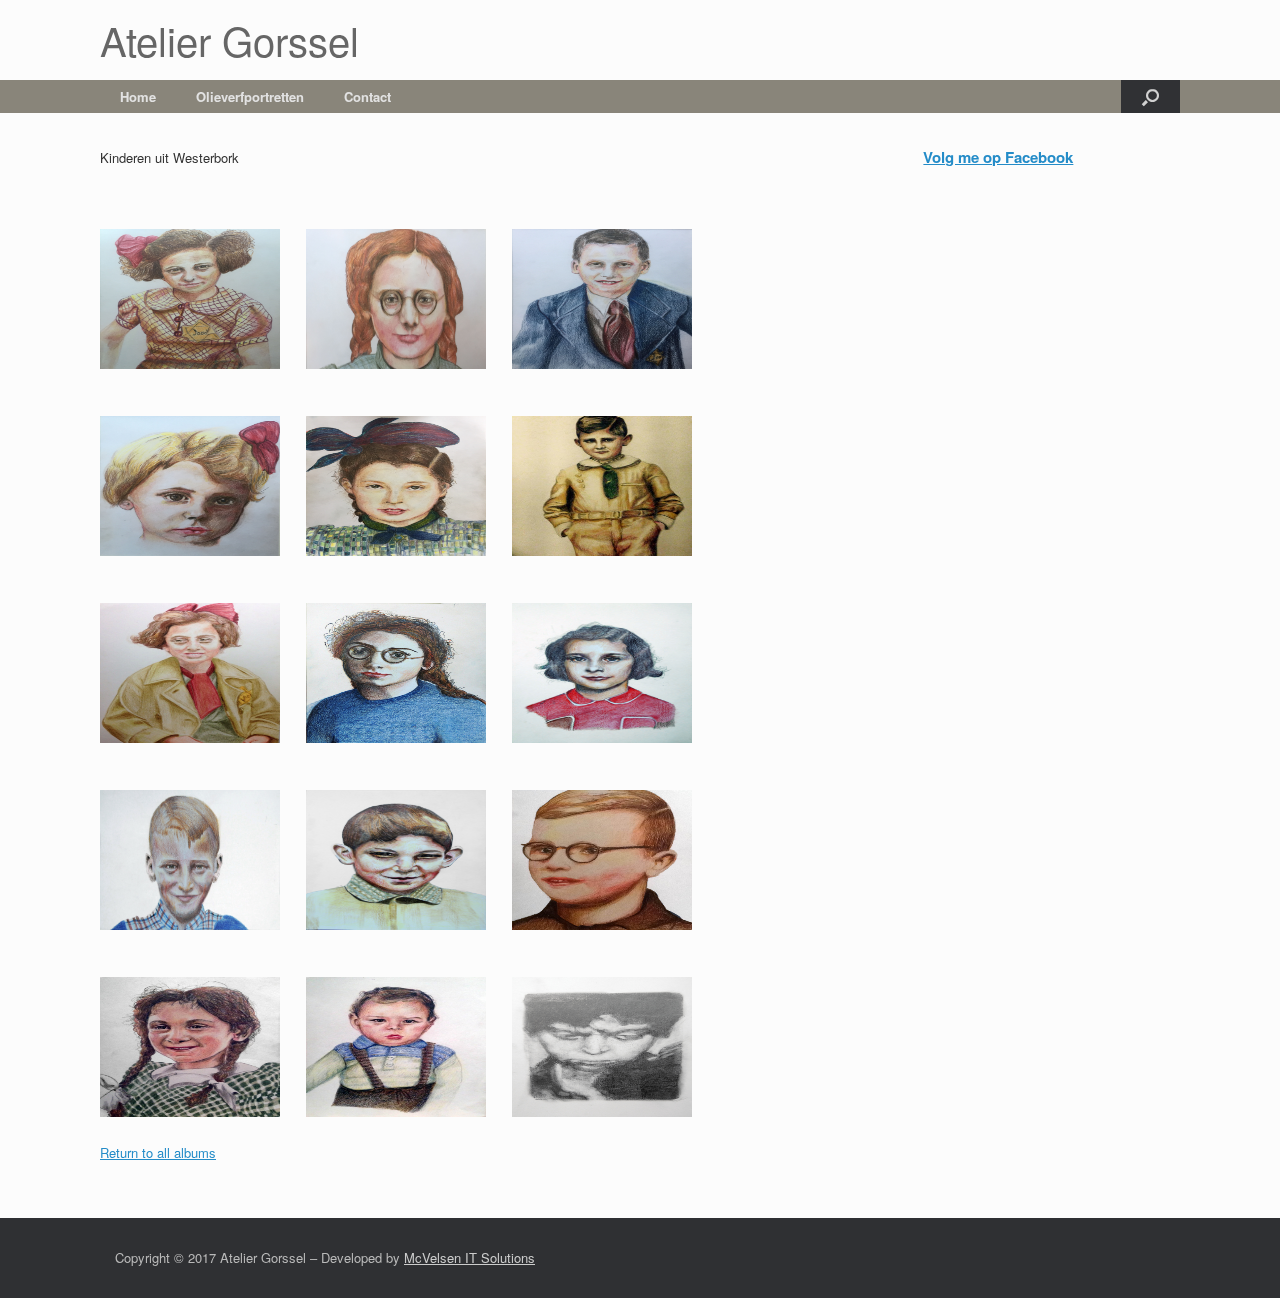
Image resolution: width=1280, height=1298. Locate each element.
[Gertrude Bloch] (200, 662)
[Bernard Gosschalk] (406, 1036)
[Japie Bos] (406, 849)
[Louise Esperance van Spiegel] (200, 475)
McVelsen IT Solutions (469, 1257)
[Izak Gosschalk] (612, 288)
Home (138, 96)
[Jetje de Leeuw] (406, 288)
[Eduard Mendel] (612, 475)
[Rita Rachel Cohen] (406, 662)
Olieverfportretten (250, 96)
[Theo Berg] (200, 849)
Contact (367, 96)
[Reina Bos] (200, 288)
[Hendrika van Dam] (612, 662)
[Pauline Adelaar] (200, 1036)
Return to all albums (158, 1152)
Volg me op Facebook (998, 157)
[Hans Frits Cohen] (612, 849)
